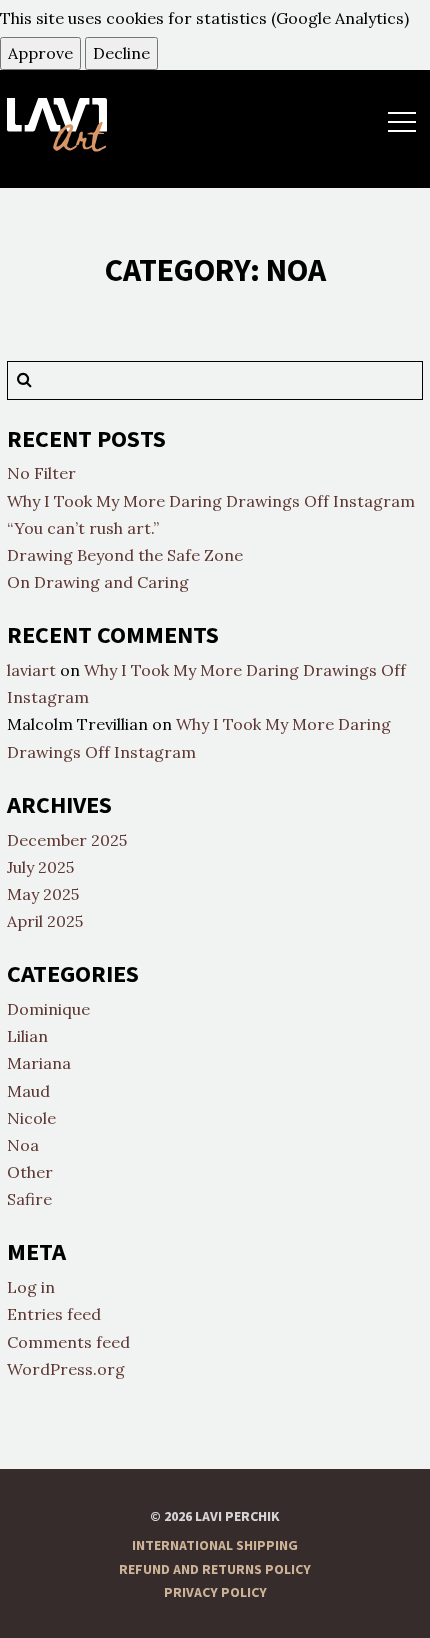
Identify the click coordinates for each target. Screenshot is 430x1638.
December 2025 (67, 840)
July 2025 (40, 867)
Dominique (48, 1009)
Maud (28, 1091)
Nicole (31, 1118)
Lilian (27, 1036)
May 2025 (43, 894)
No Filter (41, 473)
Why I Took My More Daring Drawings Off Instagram (211, 501)
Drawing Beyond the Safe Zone (125, 555)
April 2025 (45, 921)
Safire (29, 1199)
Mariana (39, 1063)
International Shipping (215, 1546)
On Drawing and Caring (98, 582)
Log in (31, 1287)
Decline (121, 53)
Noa (23, 1145)
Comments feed (68, 1342)
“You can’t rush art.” (83, 528)
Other (30, 1172)
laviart (31, 670)
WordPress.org (66, 1369)
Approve (40, 53)
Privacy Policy (215, 1593)
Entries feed (54, 1314)
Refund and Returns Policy (215, 1570)
